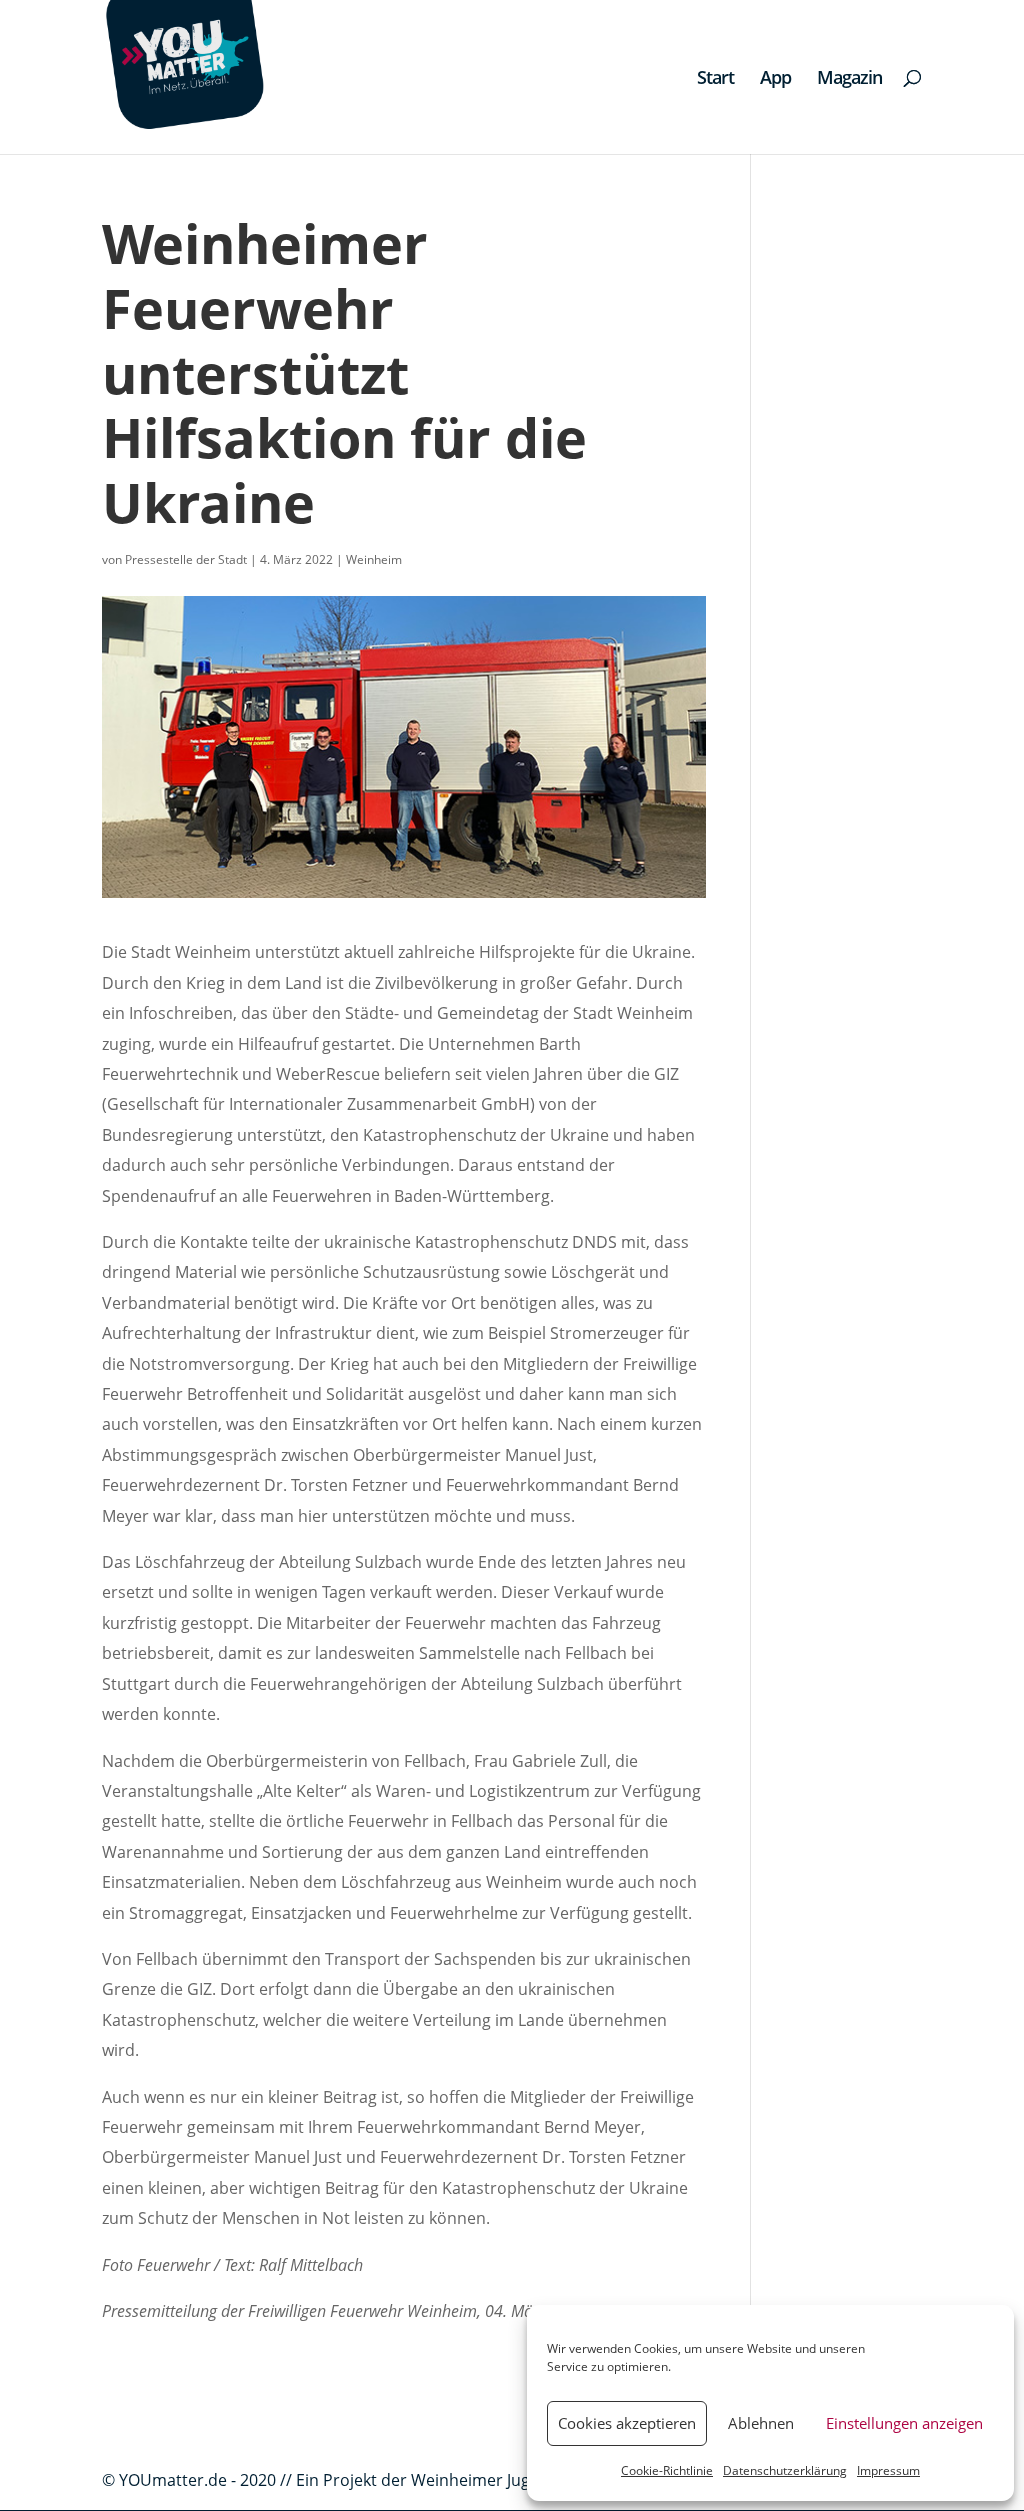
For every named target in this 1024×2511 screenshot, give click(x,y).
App (775, 79)
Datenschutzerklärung (785, 2470)
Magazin (849, 79)
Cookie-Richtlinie (667, 2470)
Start (715, 79)
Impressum (888, 2470)
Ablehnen (761, 2423)
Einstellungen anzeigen (904, 2423)
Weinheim (374, 559)
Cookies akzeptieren (627, 2423)
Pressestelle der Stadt (186, 559)
